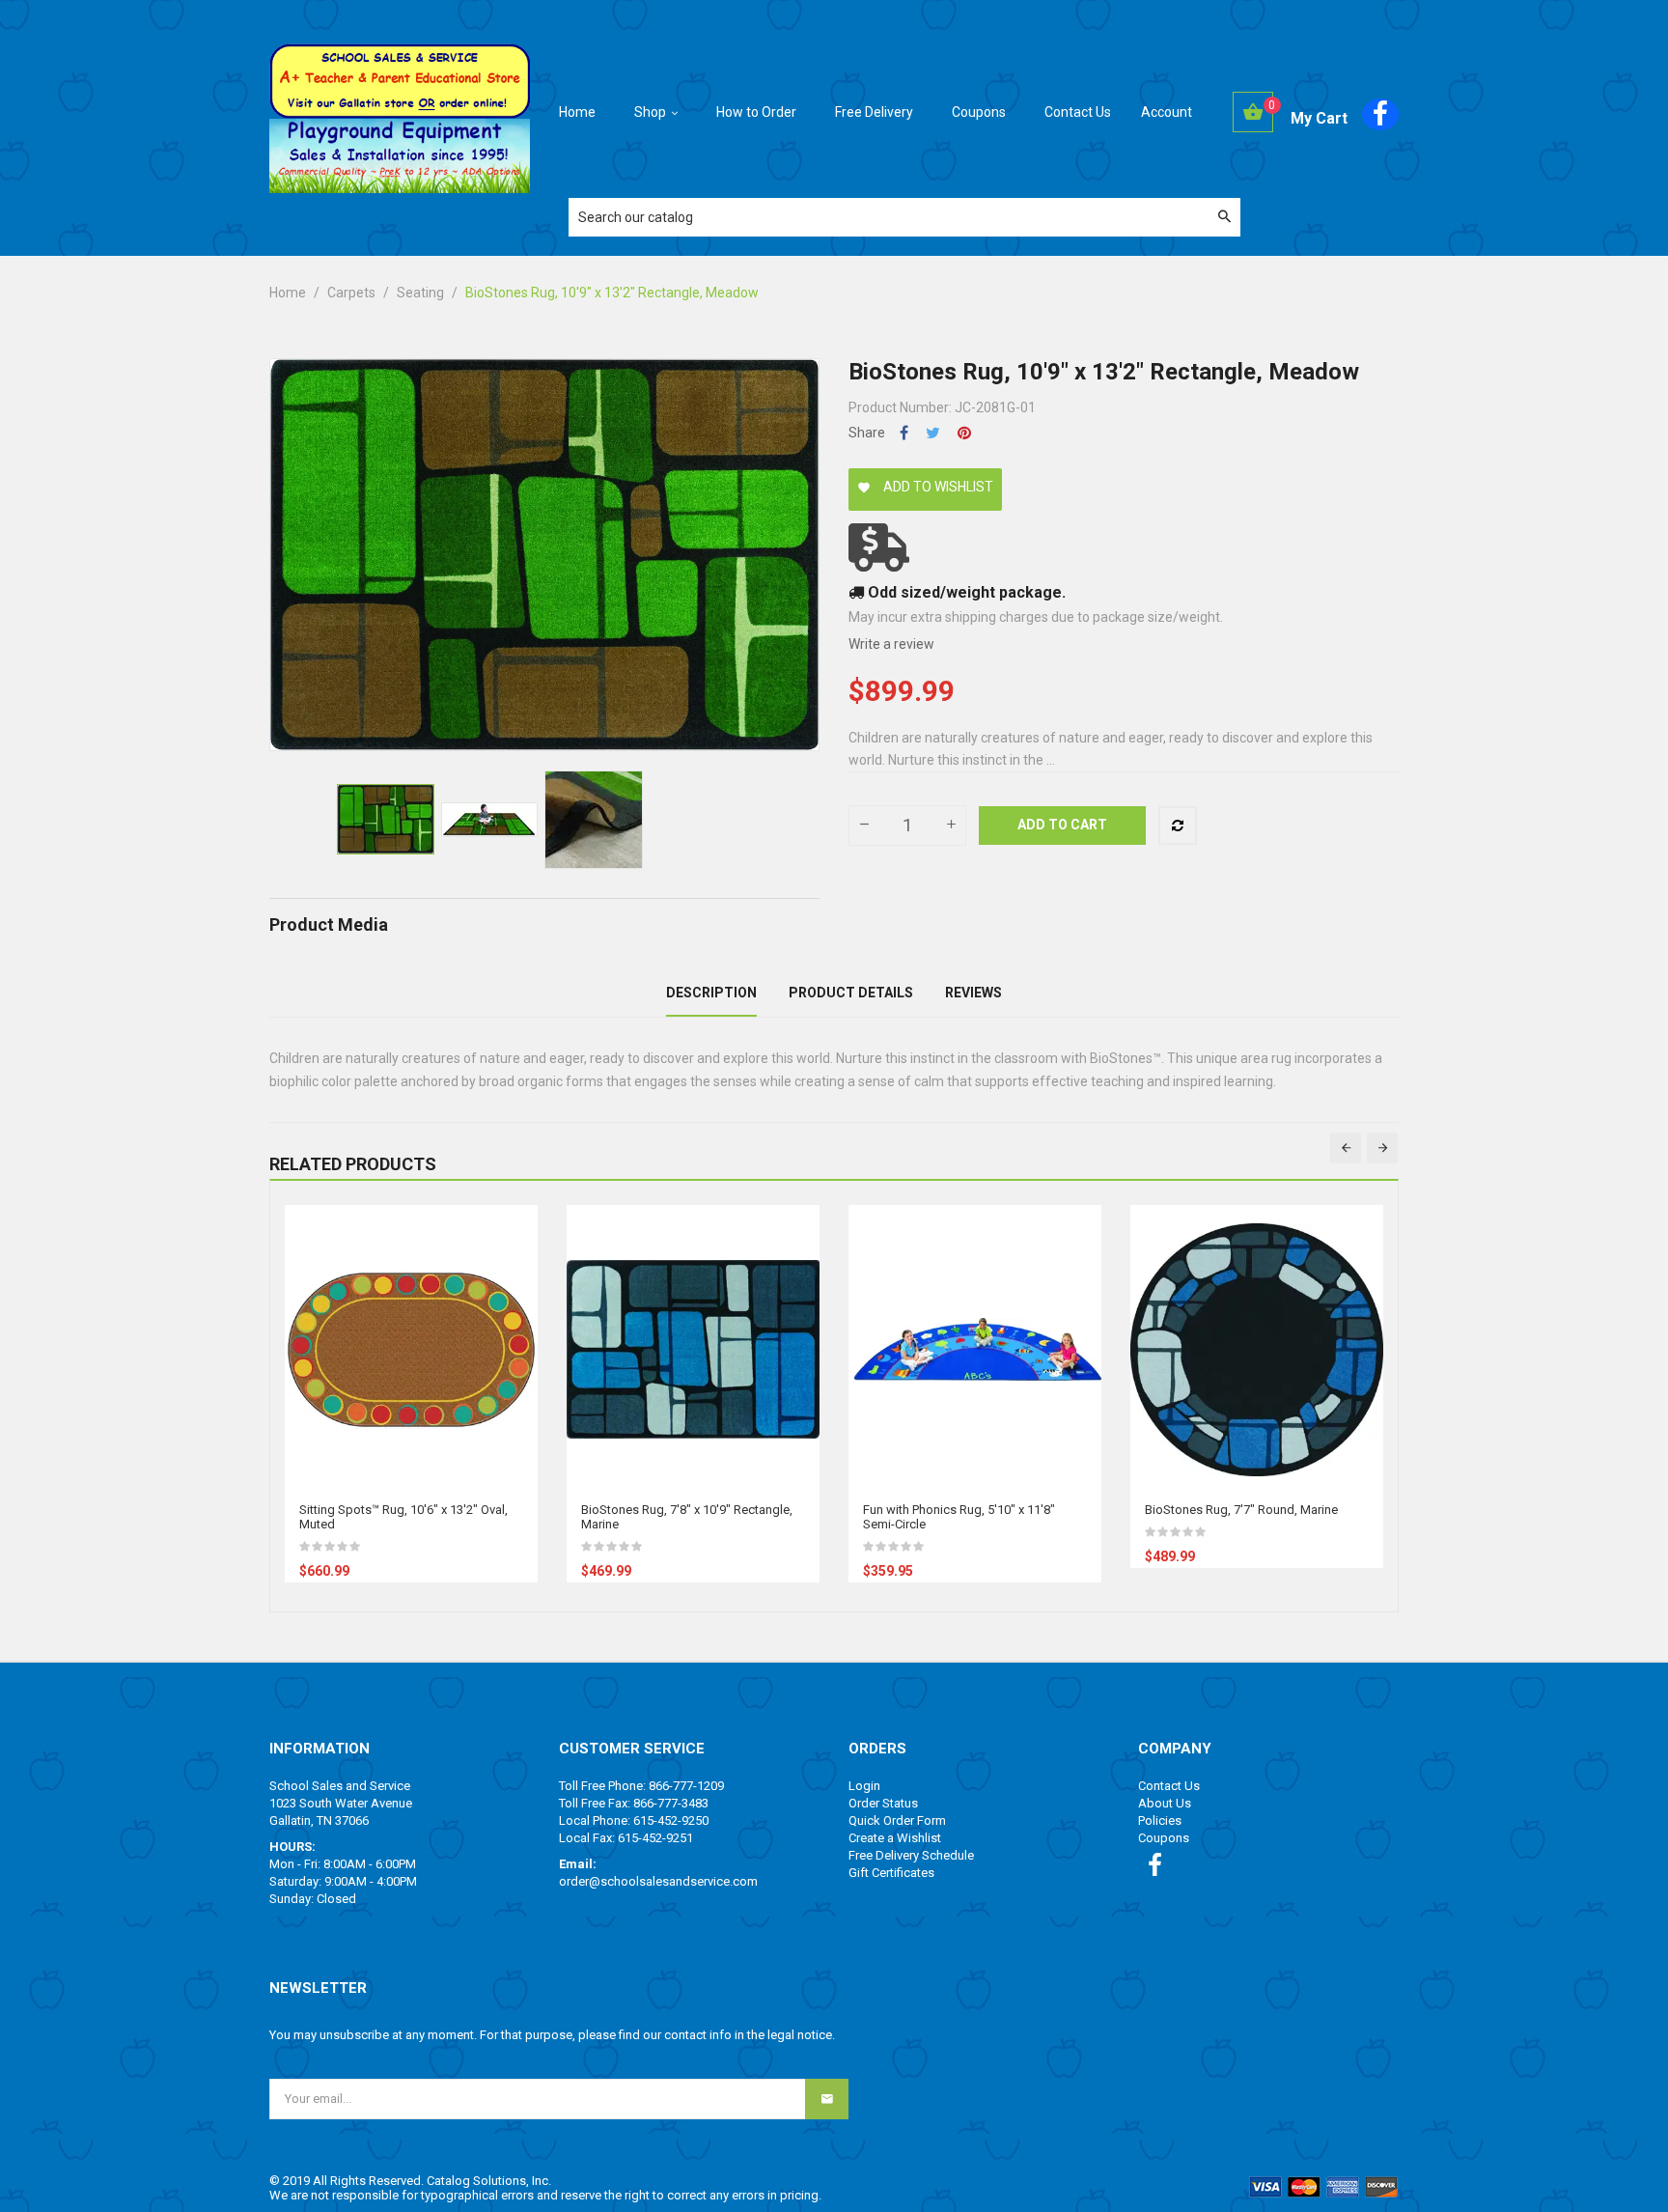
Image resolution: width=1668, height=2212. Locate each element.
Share (904, 433)
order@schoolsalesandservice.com (658, 1881)
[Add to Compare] (1178, 826)
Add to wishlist (925, 487)
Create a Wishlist (895, 1838)
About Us (1165, 1803)
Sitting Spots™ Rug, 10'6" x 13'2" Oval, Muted (403, 1517)
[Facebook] (1380, 114)
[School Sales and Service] (400, 80)
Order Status (883, 1803)
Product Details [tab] (851, 993)
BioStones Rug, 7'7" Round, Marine (1241, 1510)
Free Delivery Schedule (911, 1855)
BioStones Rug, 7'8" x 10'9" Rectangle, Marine (687, 1517)
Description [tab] (711, 993)
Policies (1160, 1820)
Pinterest (964, 433)
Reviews (973, 993)
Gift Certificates (891, 1873)
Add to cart (1062, 825)
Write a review (891, 644)
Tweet (933, 433)
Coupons (1164, 1838)
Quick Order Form (897, 1820)
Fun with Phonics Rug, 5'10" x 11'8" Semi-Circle (959, 1517)
